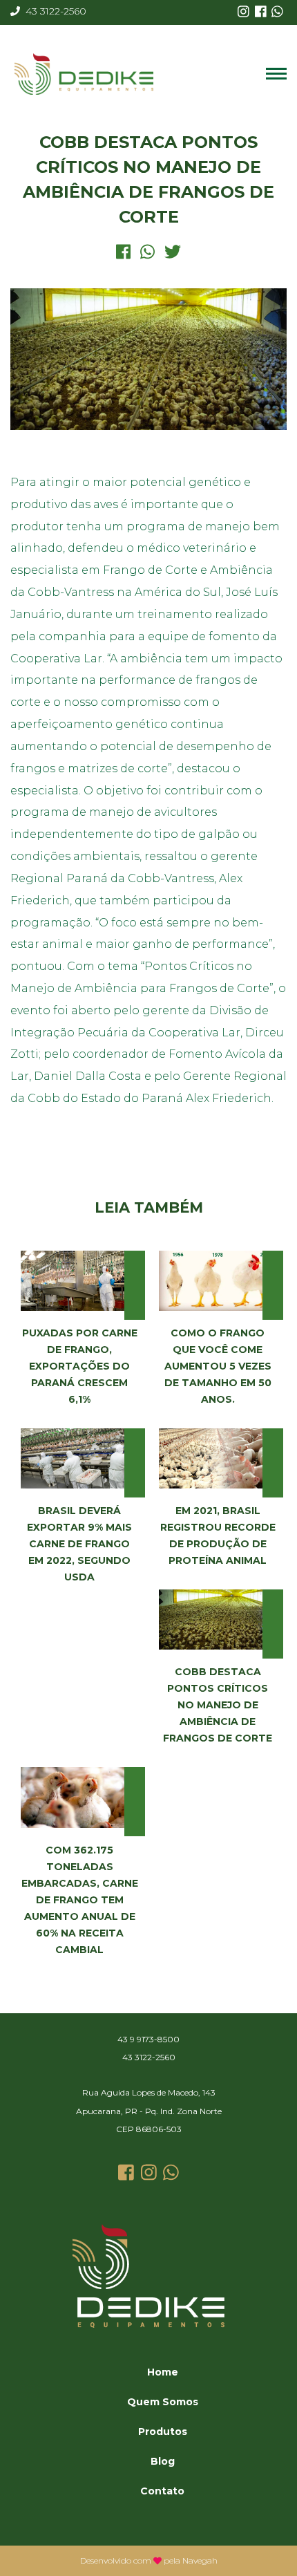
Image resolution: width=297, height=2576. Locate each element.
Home (163, 2372)
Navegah (200, 2560)
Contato (162, 2491)
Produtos (163, 2432)
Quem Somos (163, 2402)
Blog (163, 2461)
